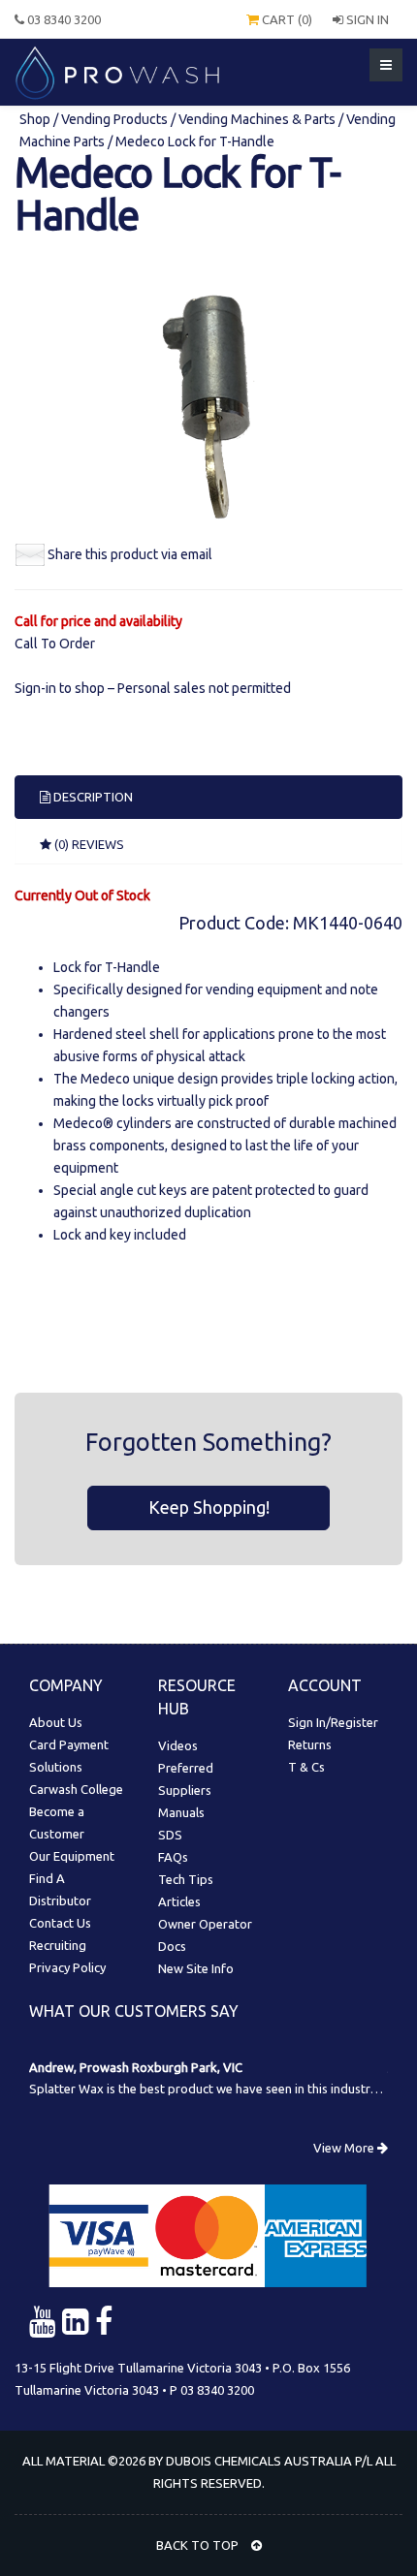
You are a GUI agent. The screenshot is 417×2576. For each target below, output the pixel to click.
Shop (36, 119)
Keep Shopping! (209, 1507)
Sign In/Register (333, 1722)
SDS (170, 1835)
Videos (178, 1745)
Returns (310, 1744)
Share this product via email (130, 554)
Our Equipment (72, 1856)
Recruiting (58, 1945)
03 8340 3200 (63, 19)
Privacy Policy (67, 1967)
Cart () (286, 19)
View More (345, 2148)
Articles (179, 1901)
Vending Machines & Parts (257, 119)
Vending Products (114, 119)
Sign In (366, 19)
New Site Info (196, 1968)
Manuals (181, 1812)
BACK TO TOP (199, 2545)
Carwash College (76, 1789)
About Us (56, 1722)
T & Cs (306, 1767)
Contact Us (60, 1923)
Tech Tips (186, 1879)
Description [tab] (92, 797)
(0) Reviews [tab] (88, 844)
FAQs (173, 1857)
